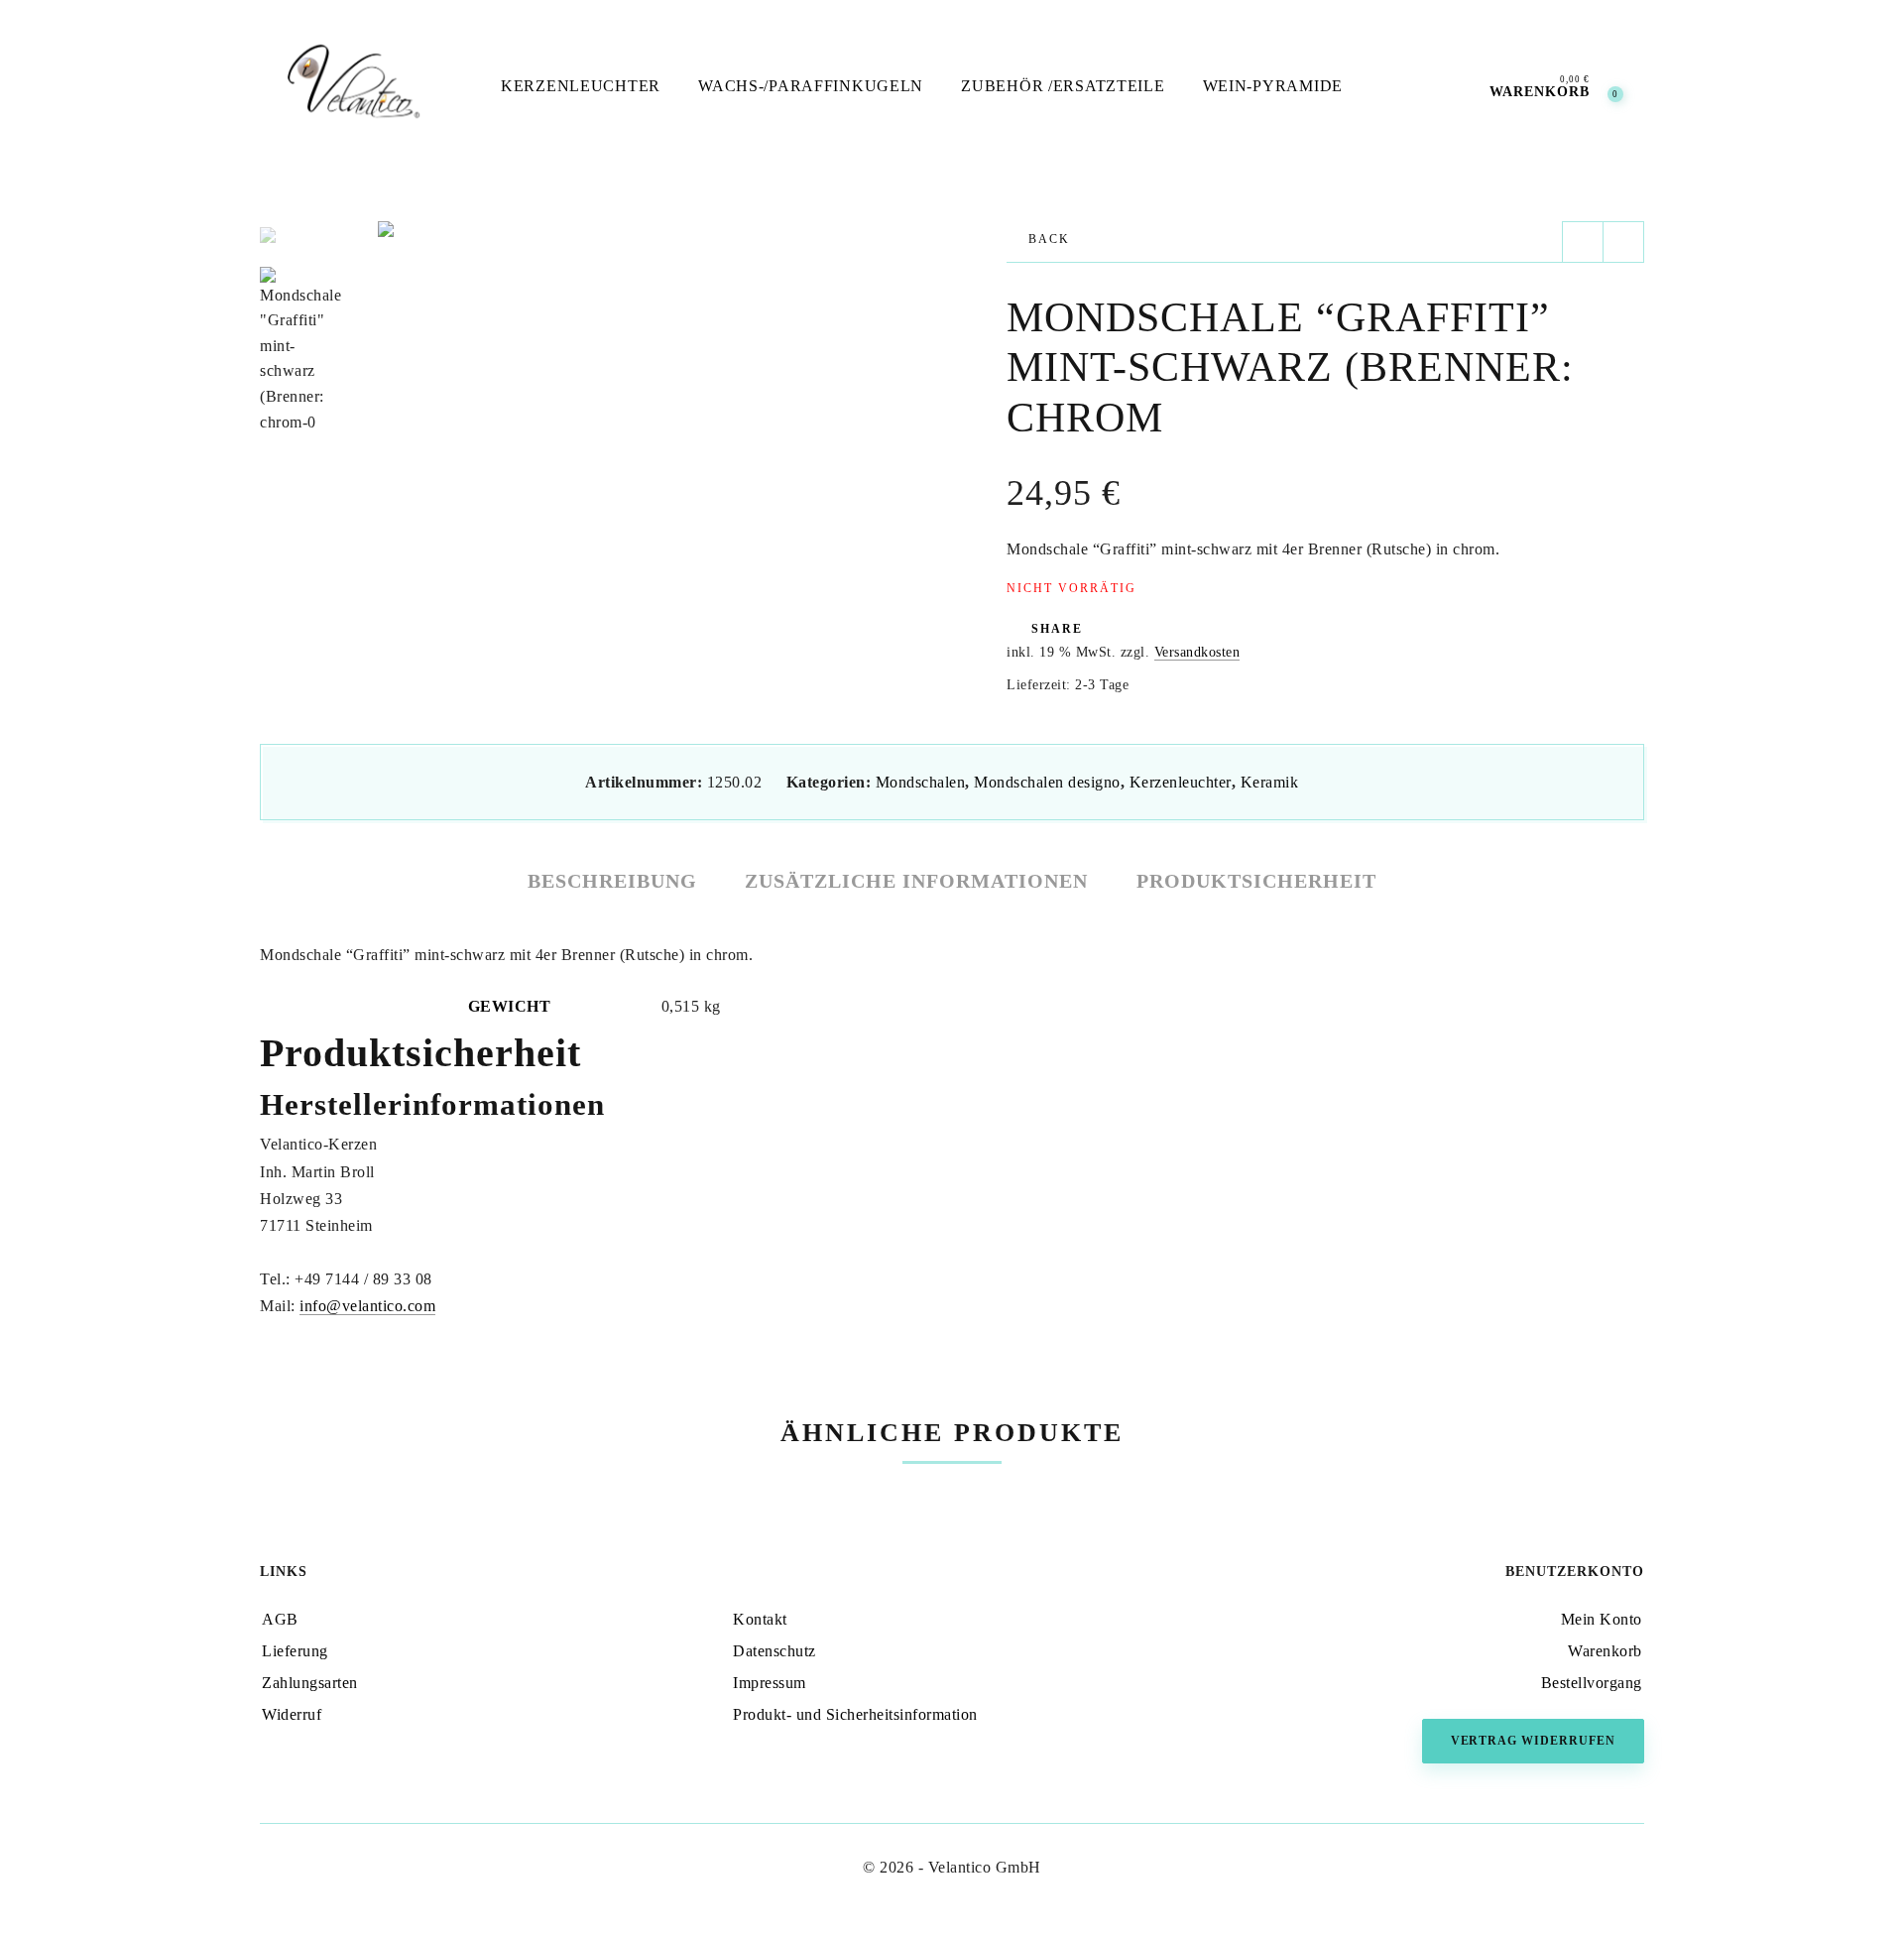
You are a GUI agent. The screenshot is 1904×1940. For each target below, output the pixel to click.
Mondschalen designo (1047, 782)
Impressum (770, 1683)
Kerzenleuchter (1181, 782)
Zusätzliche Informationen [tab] (916, 881)
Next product (1623, 242)
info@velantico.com (367, 1306)
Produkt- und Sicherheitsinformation (855, 1714)
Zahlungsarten (310, 1683)
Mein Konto (1602, 1619)
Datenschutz (774, 1651)
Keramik (1270, 782)
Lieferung (295, 1651)
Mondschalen (921, 782)
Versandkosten (1197, 652)
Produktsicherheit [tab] (1256, 881)
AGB (280, 1619)
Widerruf (292, 1714)
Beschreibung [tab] (612, 881)
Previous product (1583, 242)
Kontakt (760, 1619)
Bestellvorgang (1592, 1683)
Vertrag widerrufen (1533, 1741)
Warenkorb (1605, 1651)
